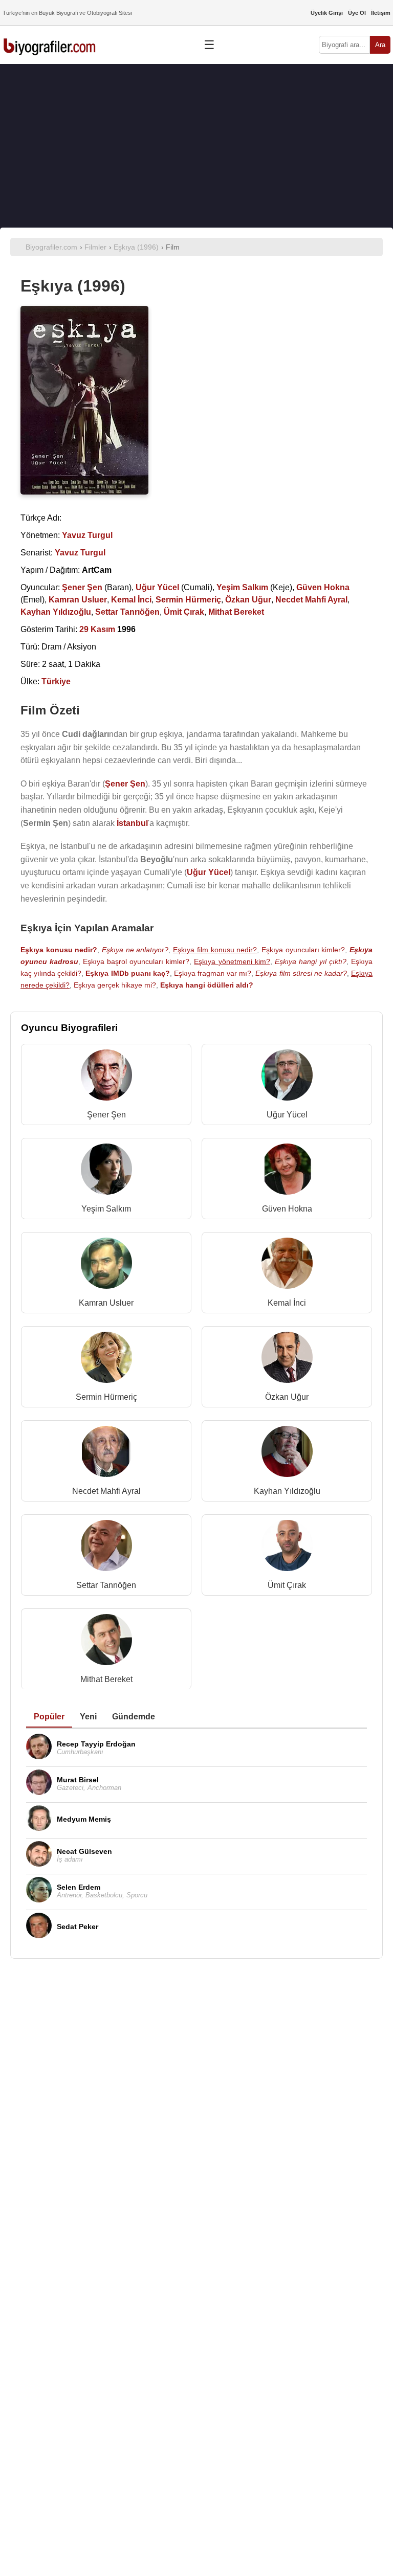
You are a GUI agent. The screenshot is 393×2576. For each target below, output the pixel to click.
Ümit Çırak (287, 1585)
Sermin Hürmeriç (106, 1397)
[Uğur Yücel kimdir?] (287, 1077)
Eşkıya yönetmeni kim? (232, 961)
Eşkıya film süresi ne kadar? (301, 973)
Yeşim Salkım (106, 1209)
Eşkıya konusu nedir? (59, 950)
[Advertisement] (196, 146)
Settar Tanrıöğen (106, 1585)
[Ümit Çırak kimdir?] (287, 1548)
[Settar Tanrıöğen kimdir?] (106, 1548)
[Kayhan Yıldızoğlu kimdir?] (287, 1454)
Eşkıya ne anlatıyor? (135, 950)
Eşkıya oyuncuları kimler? (303, 950)
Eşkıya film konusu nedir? (215, 950)
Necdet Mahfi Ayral (106, 1491)
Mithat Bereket (106, 1679)
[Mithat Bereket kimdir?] (106, 1642)
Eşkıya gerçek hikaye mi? (115, 985)
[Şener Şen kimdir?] (106, 1077)
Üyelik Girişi (327, 13)
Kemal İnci (287, 1303)
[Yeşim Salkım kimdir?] (106, 1171)
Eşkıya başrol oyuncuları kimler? (136, 961)
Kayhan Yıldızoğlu (287, 1491)
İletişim (381, 13)
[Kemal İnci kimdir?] (287, 1265)
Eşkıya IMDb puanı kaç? (127, 973)
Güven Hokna (287, 1209)
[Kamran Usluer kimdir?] (106, 1265)
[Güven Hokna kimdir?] (287, 1171)
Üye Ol (357, 13)
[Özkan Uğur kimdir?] (287, 1360)
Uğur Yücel (287, 1115)
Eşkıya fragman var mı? (213, 973)
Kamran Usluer (106, 1303)
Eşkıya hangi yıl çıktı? (311, 961)
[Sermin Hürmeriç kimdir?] (106, 1360)
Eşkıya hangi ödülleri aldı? (207, 985)
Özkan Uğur (287, 1397)
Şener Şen (106, 1115)
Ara (380, 45)
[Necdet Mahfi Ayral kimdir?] (106, 1454)
